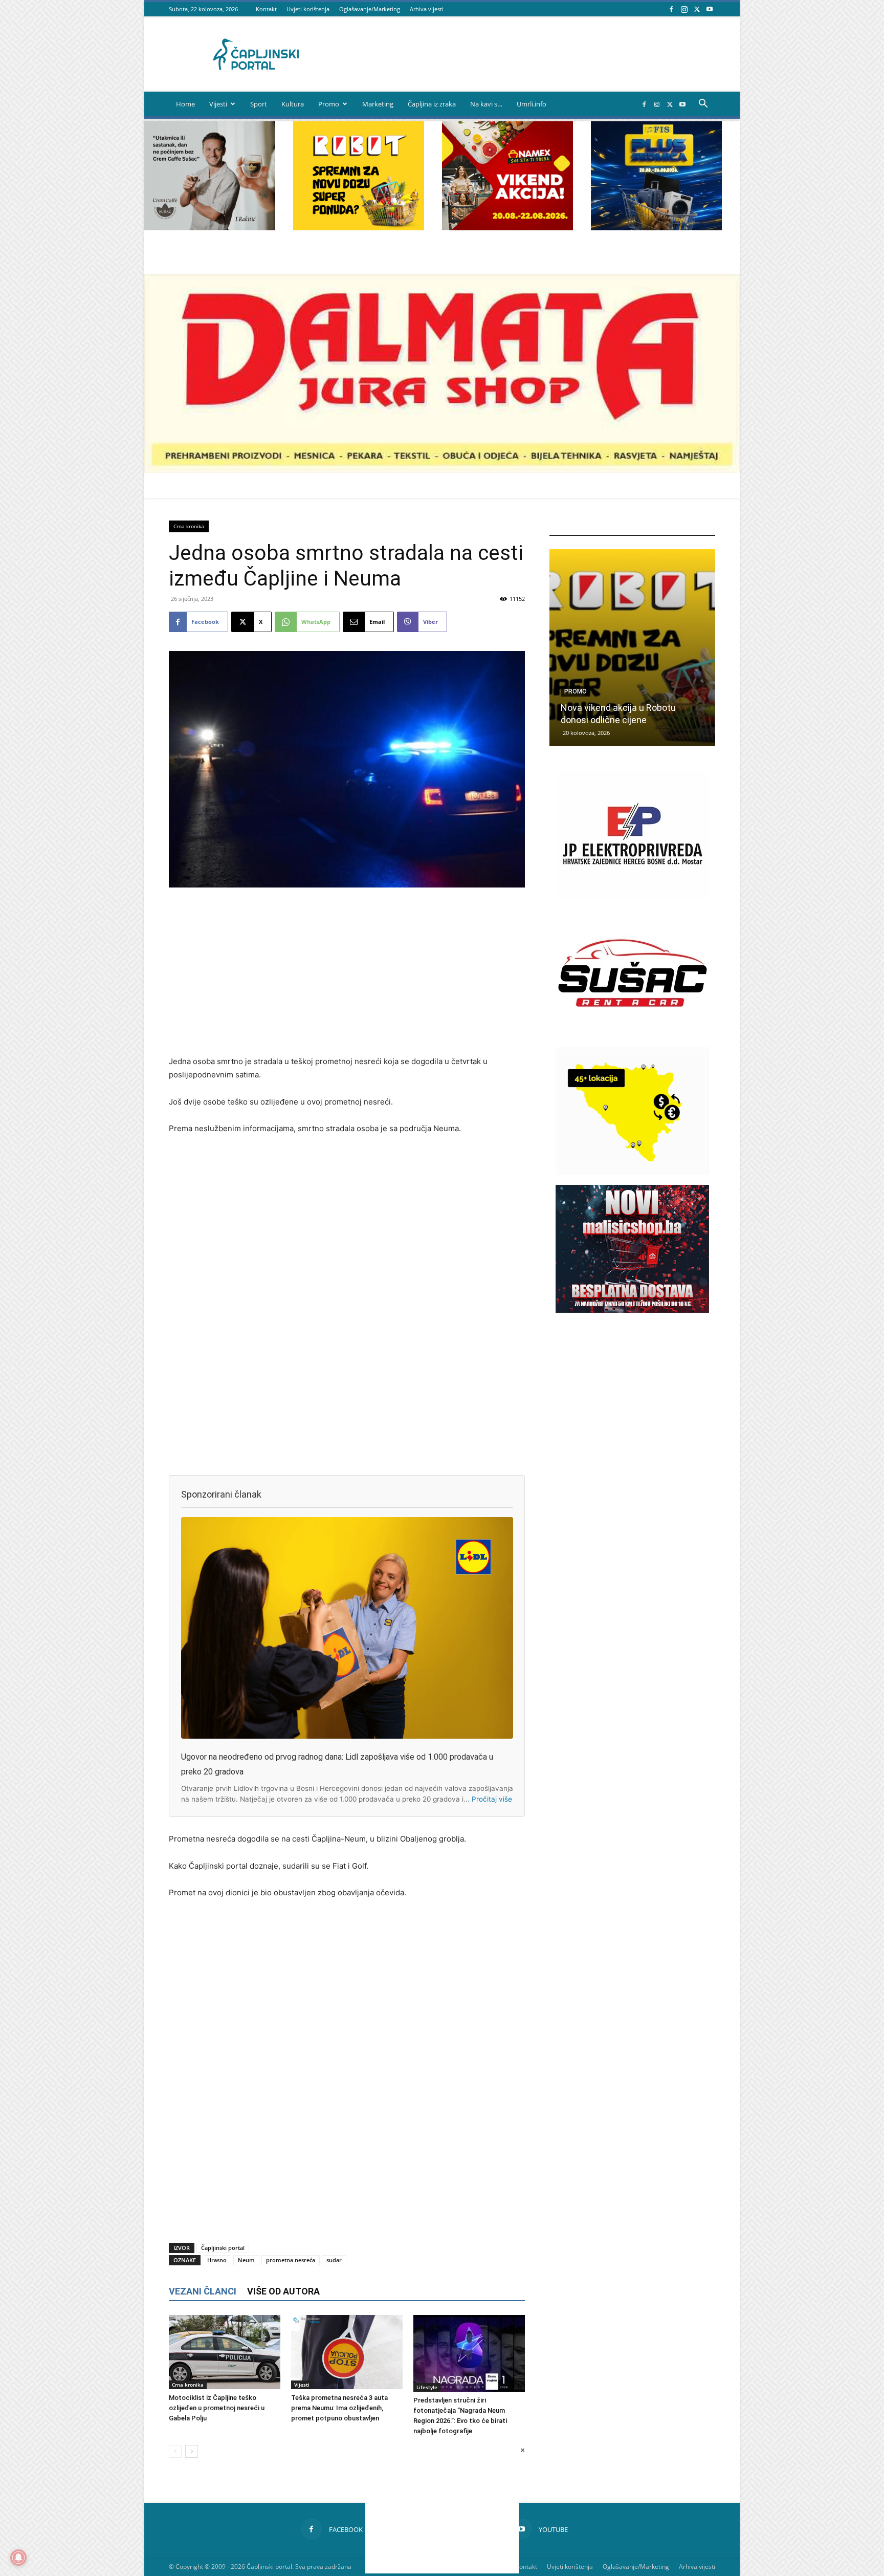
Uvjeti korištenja (308, 9)
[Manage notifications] (18, 2558)
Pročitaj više (492, 1799)
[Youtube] (710, 9)
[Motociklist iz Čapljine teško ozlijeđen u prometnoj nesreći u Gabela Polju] (225, 2352)
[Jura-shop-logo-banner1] (442, 470)
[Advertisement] (347, 972)
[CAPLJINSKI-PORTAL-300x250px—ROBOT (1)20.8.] (359, 228)
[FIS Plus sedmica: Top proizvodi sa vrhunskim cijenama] (632, 648)
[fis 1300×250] (656, 176)
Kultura (293, 104)
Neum (246, 2260)
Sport (259, 104)
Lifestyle (427, 2387)
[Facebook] (671, 9)
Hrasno (217, 2260)
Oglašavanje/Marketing (370, 9)
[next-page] (192, 2451)
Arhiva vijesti (427, 9)
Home (185, 104)
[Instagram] (684, 9)
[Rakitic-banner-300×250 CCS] (210, 228)
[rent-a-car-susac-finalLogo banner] (632, 1034)
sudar (334, 2260)
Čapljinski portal (223, 2248)
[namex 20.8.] (507, 228)
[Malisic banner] (632, 1310)
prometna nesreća (291, 2260)
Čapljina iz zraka (432, 104)
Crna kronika (189, 526)
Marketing (378, 104)
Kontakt (266, 9)
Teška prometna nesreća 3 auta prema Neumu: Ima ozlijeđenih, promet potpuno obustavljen (339, 2408)
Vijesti (218, 104)
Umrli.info (532, 104)
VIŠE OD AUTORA (283, 2291)
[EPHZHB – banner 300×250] (632, 896)
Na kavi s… (486, 104)
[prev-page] (175, 2451)
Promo (329, 104)
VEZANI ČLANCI (203, 2291)
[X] (697, 9)
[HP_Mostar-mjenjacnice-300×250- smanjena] (632, 1172)
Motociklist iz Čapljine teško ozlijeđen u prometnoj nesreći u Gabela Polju (217, 2408)
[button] (703, 105)
